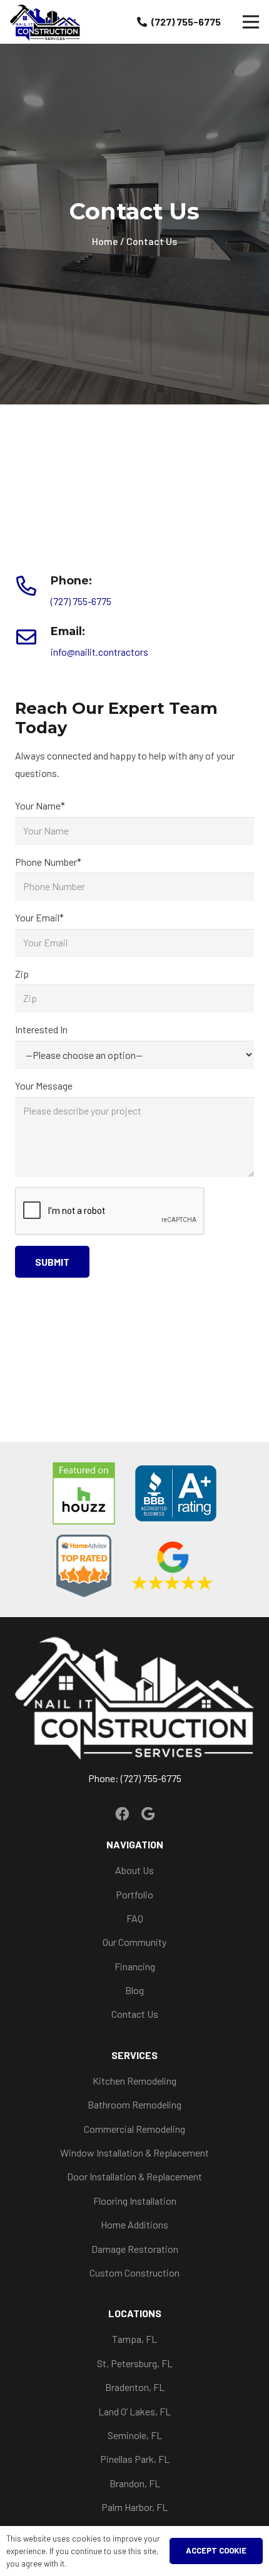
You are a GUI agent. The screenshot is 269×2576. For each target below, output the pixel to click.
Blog (134, 1990)
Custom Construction (134, 2273)
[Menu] (251, 22)
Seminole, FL (135, 2435)
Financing (135, 1966)
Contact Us (135, 2014)
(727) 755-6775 (81, 601)
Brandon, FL (135, 2483)
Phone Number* (48, 862)
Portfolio (134, 1894)
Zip (22, 974)
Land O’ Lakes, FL (134, 2411)
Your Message (44, 1085)
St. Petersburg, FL (135, 2363)
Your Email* (39, 917)
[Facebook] (122, 1814)
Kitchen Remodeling (134, 2081)
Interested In (41, 1029)
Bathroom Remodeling (134, 2104)
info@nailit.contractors (99, 652)
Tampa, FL (134, 2339)
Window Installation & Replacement (134, 2153)
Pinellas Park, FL (135, 2459)
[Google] (148, 1814)
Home (105, 241)
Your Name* (40, 805)
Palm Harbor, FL (134, 2507)
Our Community (134, 1942)
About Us (134, 1870)
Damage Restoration (135, 2249)
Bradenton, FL (135, 2387)
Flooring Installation (135, 2201)
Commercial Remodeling (134, 2129)
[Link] (45, 22)
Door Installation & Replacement (134, 2176)
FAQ (135, 1918)
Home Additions (134, 2224)
